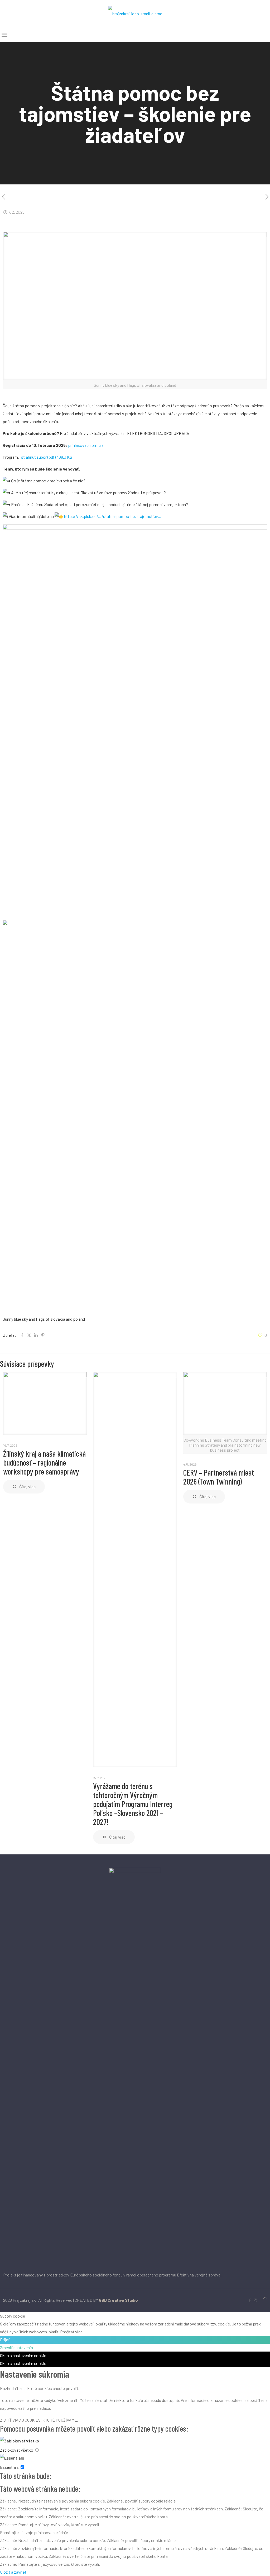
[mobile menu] (4, 35)
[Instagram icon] (255, 2300)
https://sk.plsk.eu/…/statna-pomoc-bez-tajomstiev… (113, 516)
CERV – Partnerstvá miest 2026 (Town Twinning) (219, 1477)
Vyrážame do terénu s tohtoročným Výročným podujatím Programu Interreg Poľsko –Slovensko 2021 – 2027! (133, 1804)
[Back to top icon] (265, 2298)
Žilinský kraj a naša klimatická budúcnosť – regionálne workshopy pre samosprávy (44, 1462)
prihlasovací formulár (86, 445)
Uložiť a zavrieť (13, 2572)
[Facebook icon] (250, 2300)
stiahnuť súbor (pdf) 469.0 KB (46, 457)
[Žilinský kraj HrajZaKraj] (135, 13)
